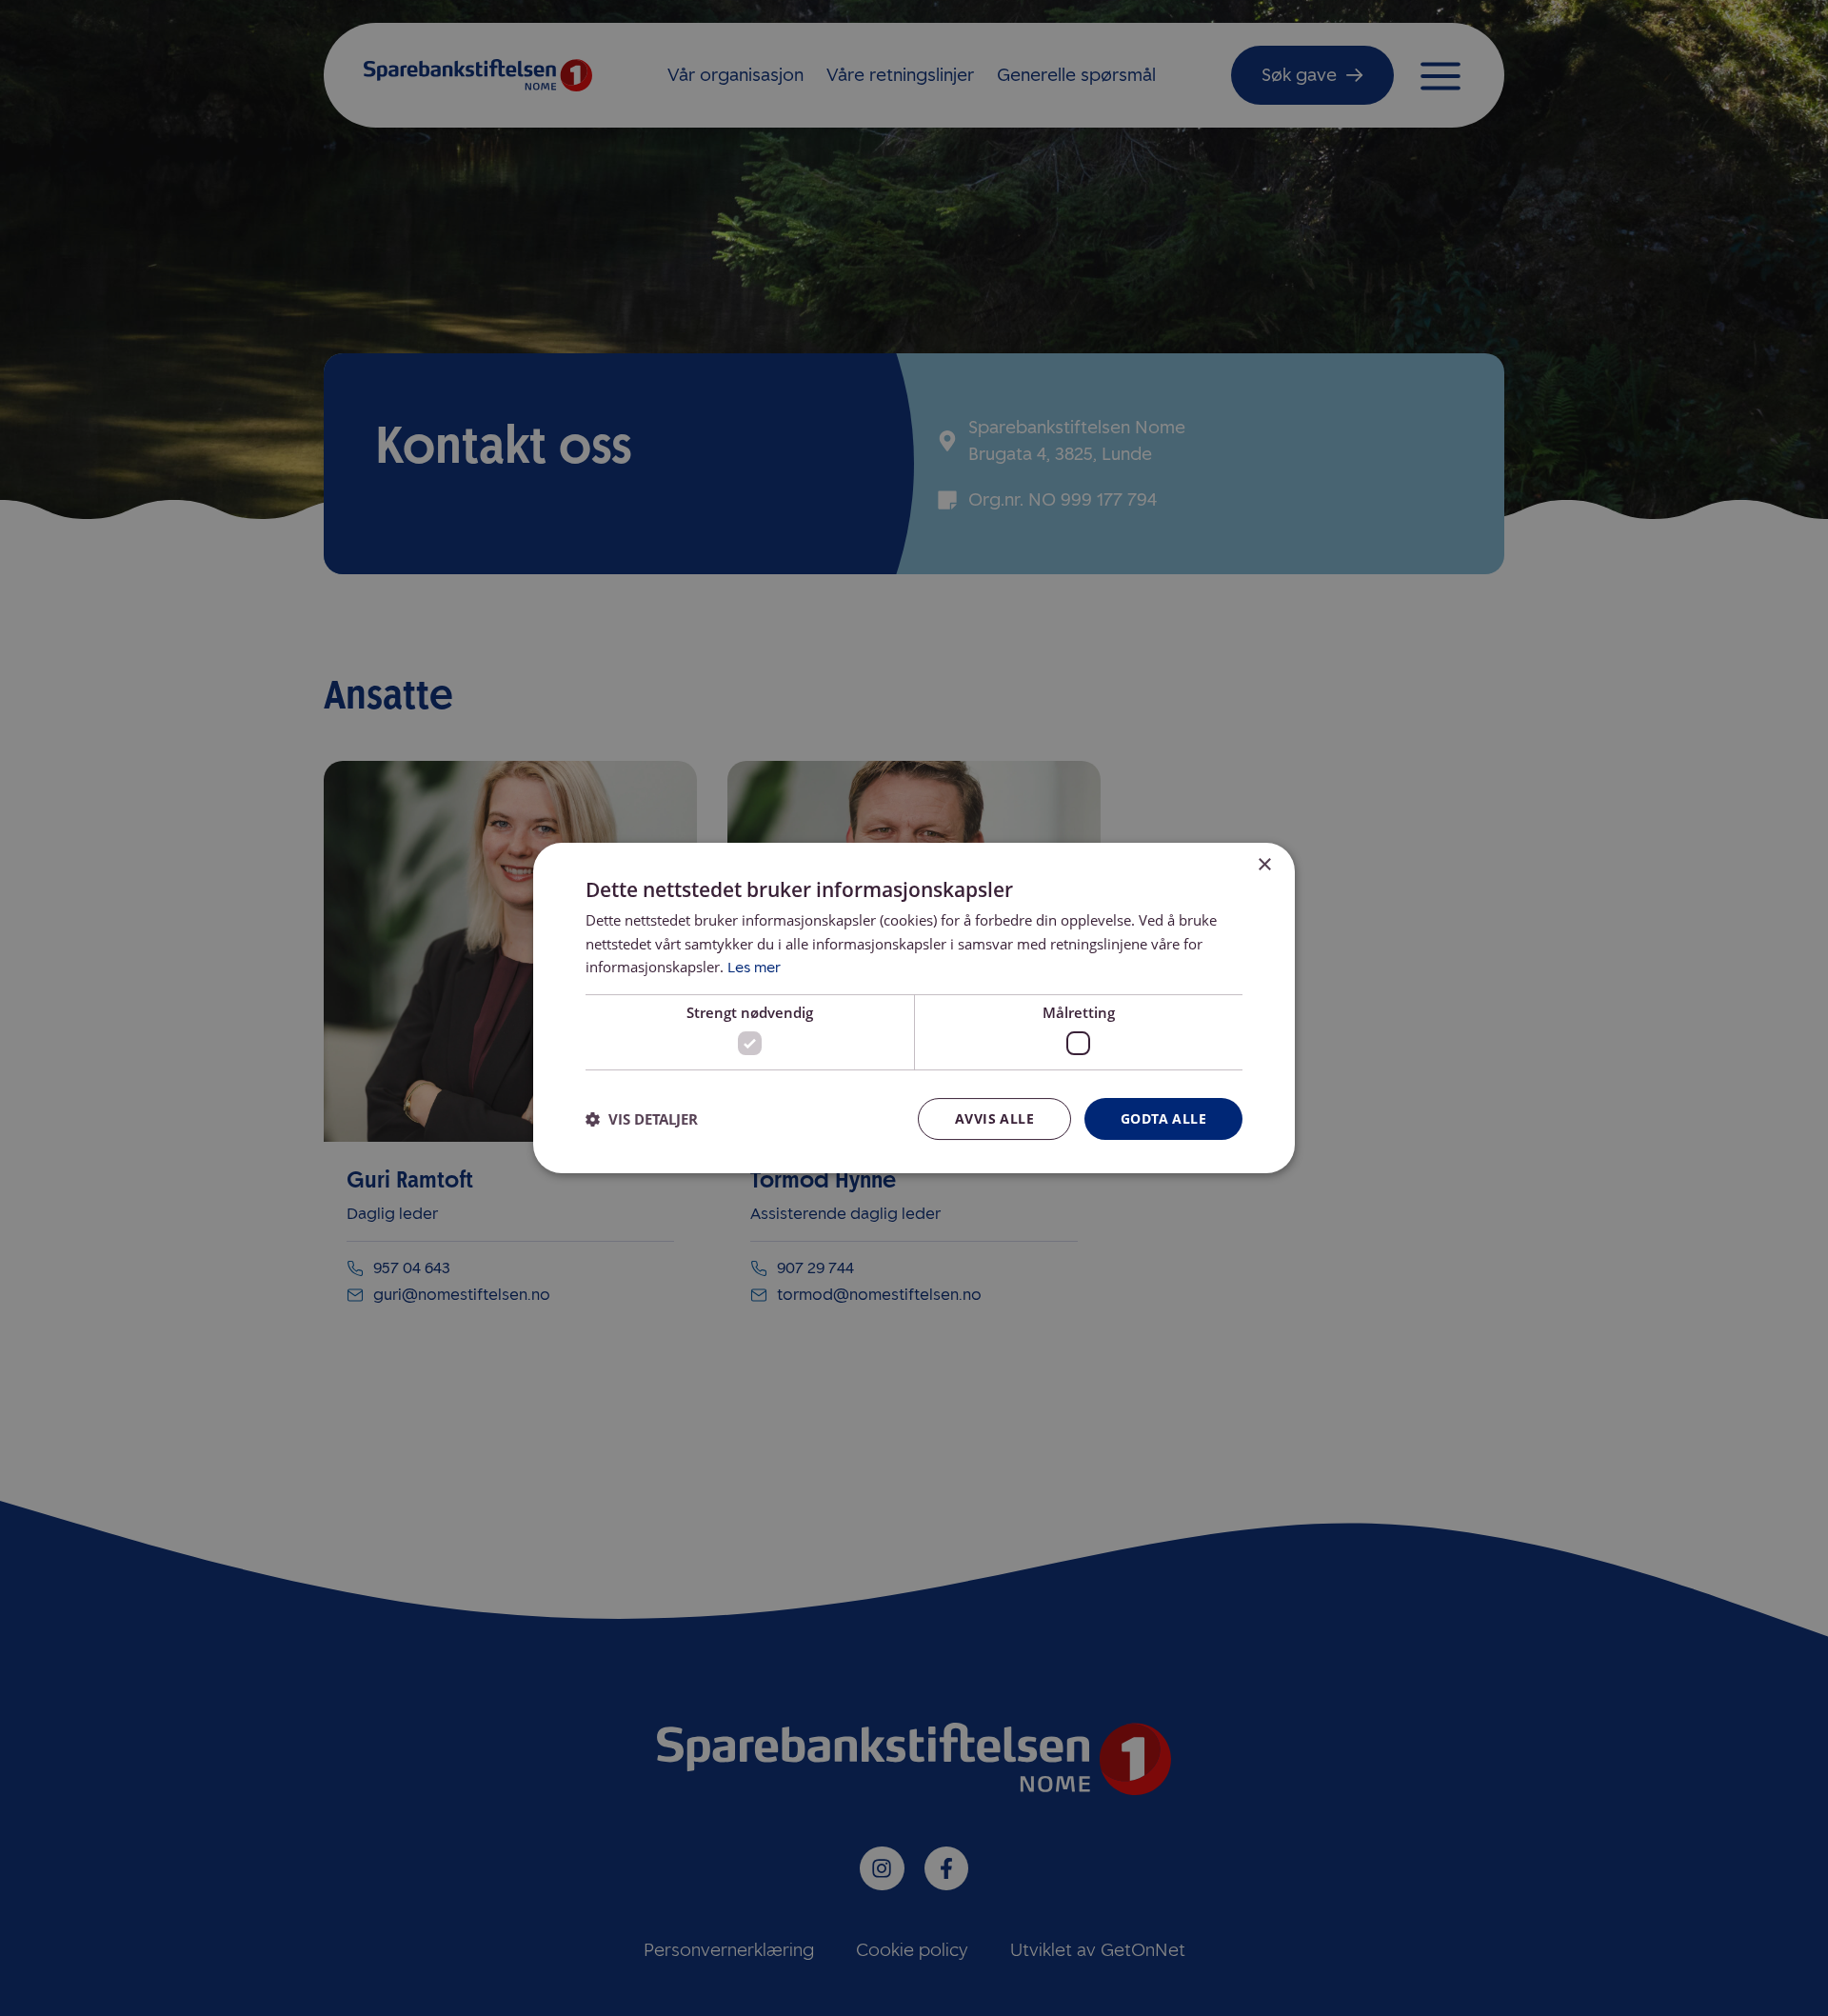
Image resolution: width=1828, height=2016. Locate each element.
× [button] (1264, 865)
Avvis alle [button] (994, 1118)
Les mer (754, 968)
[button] (642, 1119)
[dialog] (914, 1008)
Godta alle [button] (1163, 1118)
